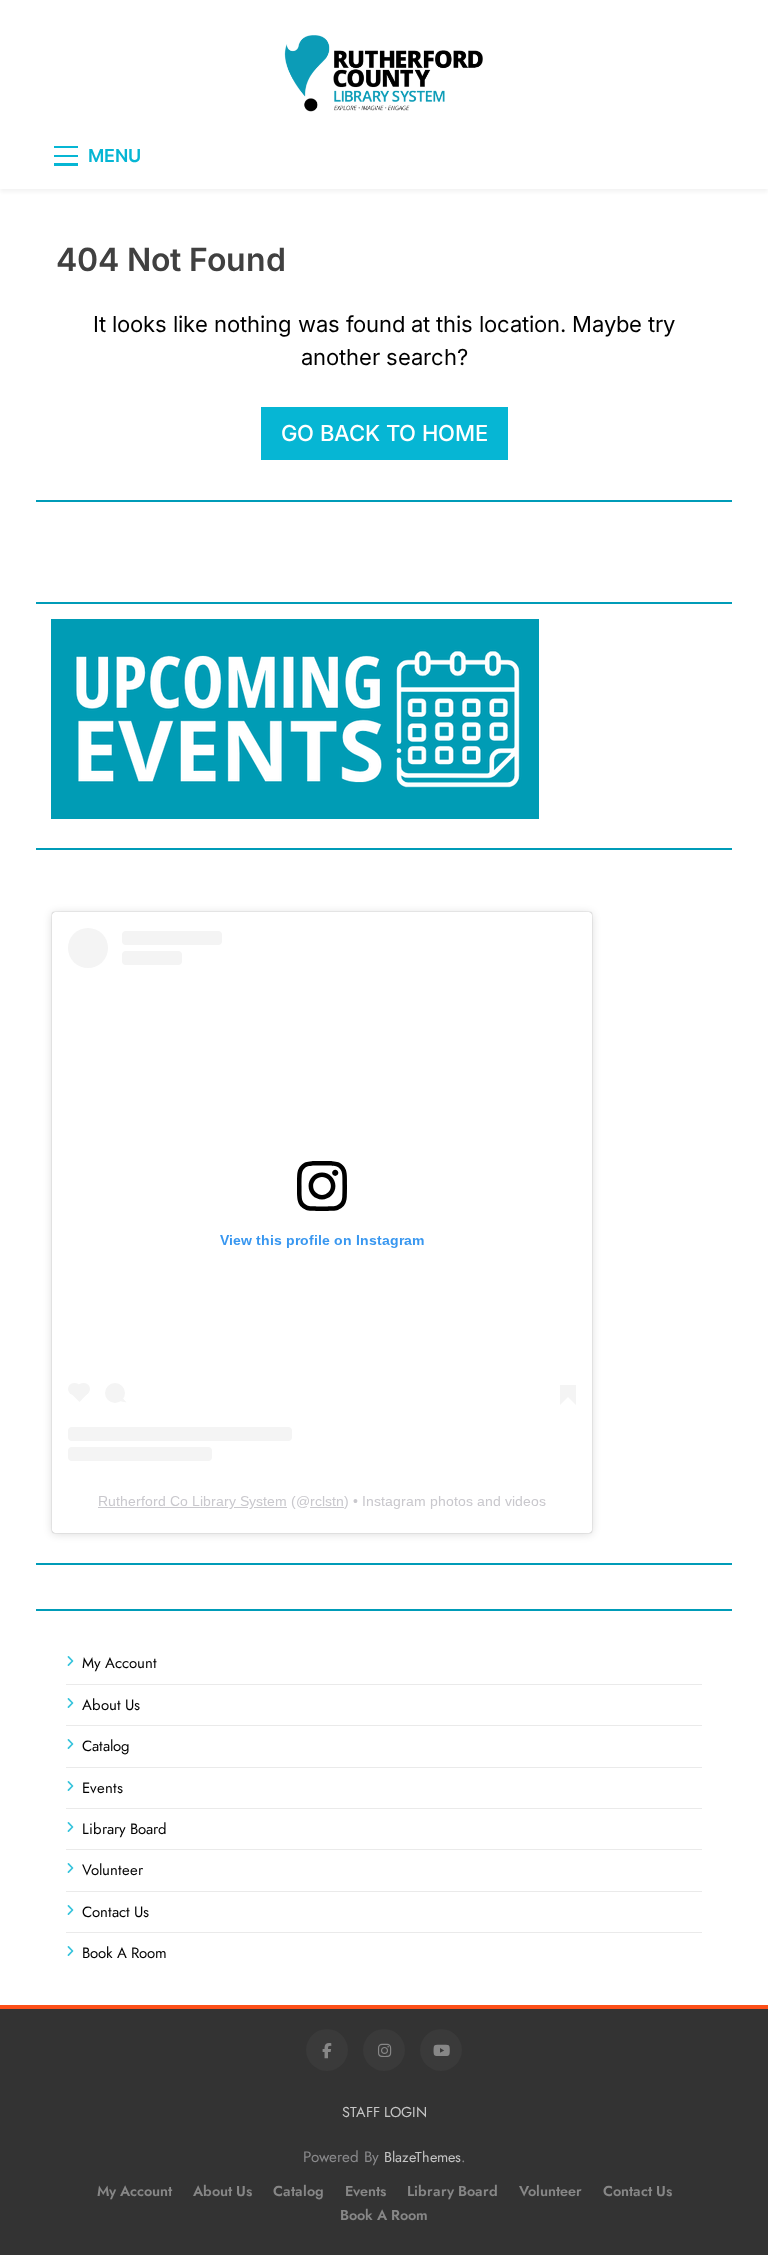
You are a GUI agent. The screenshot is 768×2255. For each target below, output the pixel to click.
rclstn (327, 1501)
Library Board (124, 1829)
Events (102, 1788)
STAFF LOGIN (384, 2112)
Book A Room (124, 1953)
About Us (111, 1705)
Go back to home (384, 433)
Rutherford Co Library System (192, 1501)
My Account (119, 1663)
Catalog (106, 1746)
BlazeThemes (422, 2157)
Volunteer (112, 1870)
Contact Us (115, 1912)
